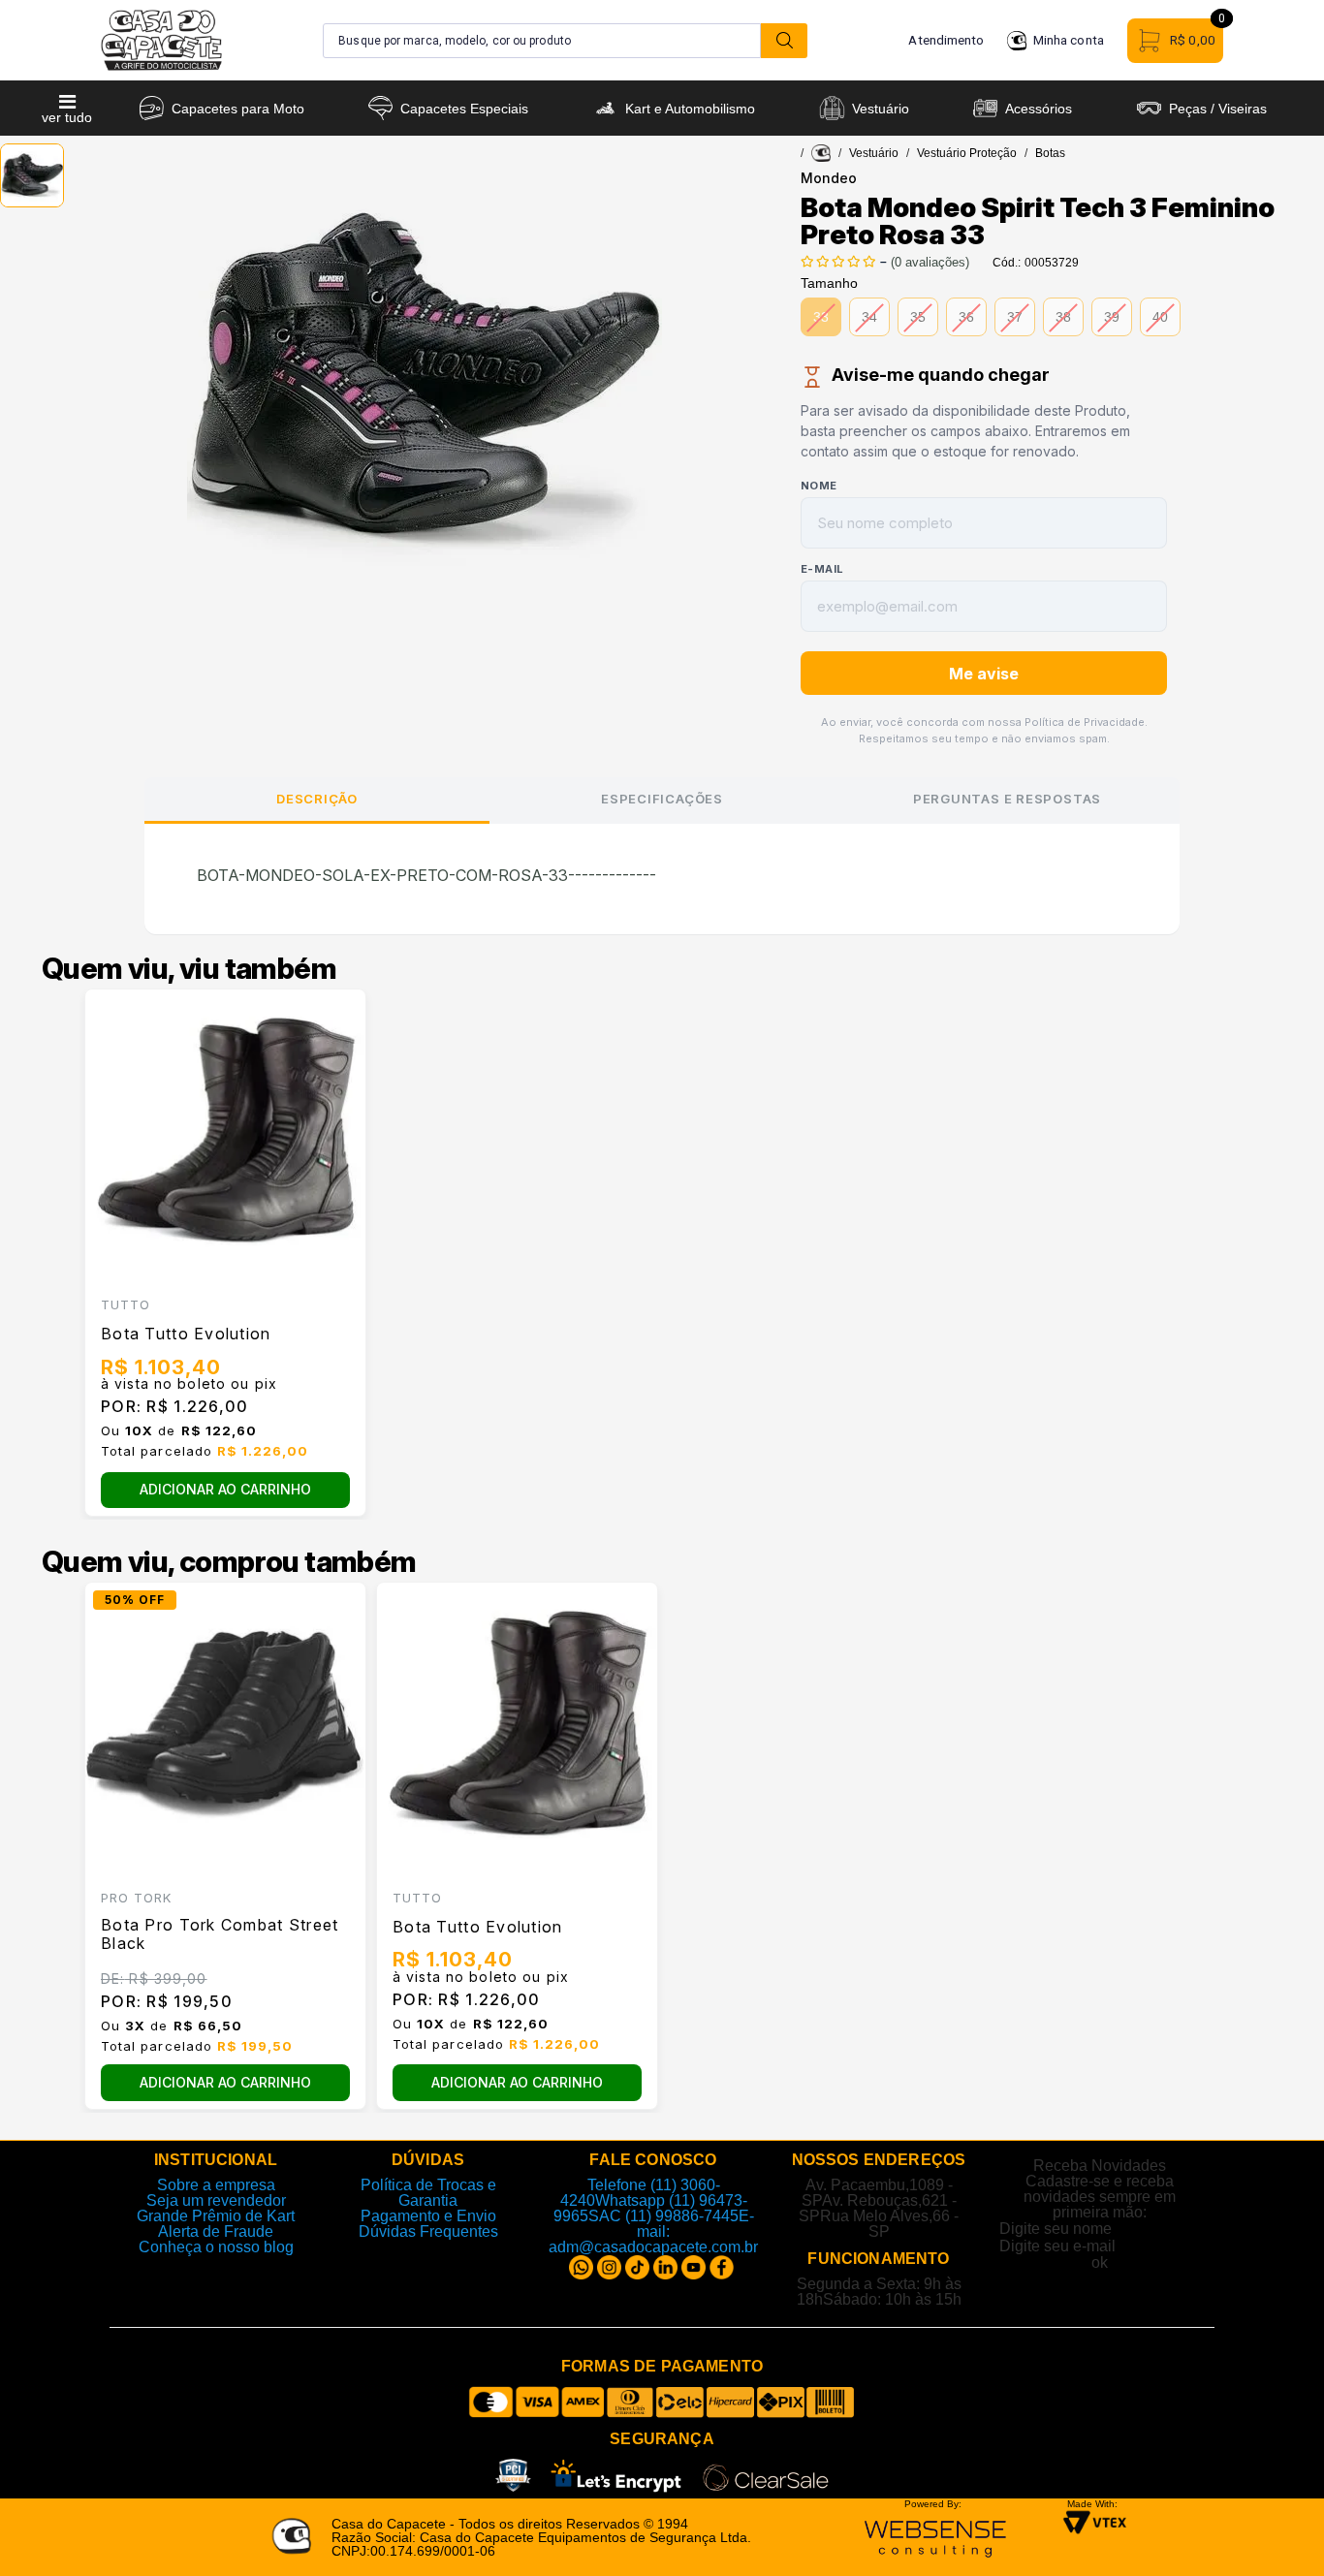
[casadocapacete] (821, 153)
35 (918, 317)
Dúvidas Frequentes (428, 2231)
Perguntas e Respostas (1007, 799)
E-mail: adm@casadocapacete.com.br (653, 2231)
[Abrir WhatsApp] (1276, 2527)
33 (821, 317)
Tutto (126, 1304)
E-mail (822, 569)
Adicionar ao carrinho (225, 1489)
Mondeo (829, 178)
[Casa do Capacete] (161, 40)
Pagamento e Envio (428, 2216)
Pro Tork (136, 1898)
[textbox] (542, 41)
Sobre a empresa (216, 2185)
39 (1112, 317)
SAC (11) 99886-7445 (663, 2216)
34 (869, 317)
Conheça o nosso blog (216, 2247)
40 (1160, 317)
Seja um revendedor (216, 2200)
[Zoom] (32, 175)
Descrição (317, 799)
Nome (819, 486)
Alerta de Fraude (216, 2231)
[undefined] (425, 381)
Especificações (662, 799)
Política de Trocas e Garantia (428, 2193)
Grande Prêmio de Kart (216, 2216)
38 (1063, 317)
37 (1015, 317)
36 (966, 317)
